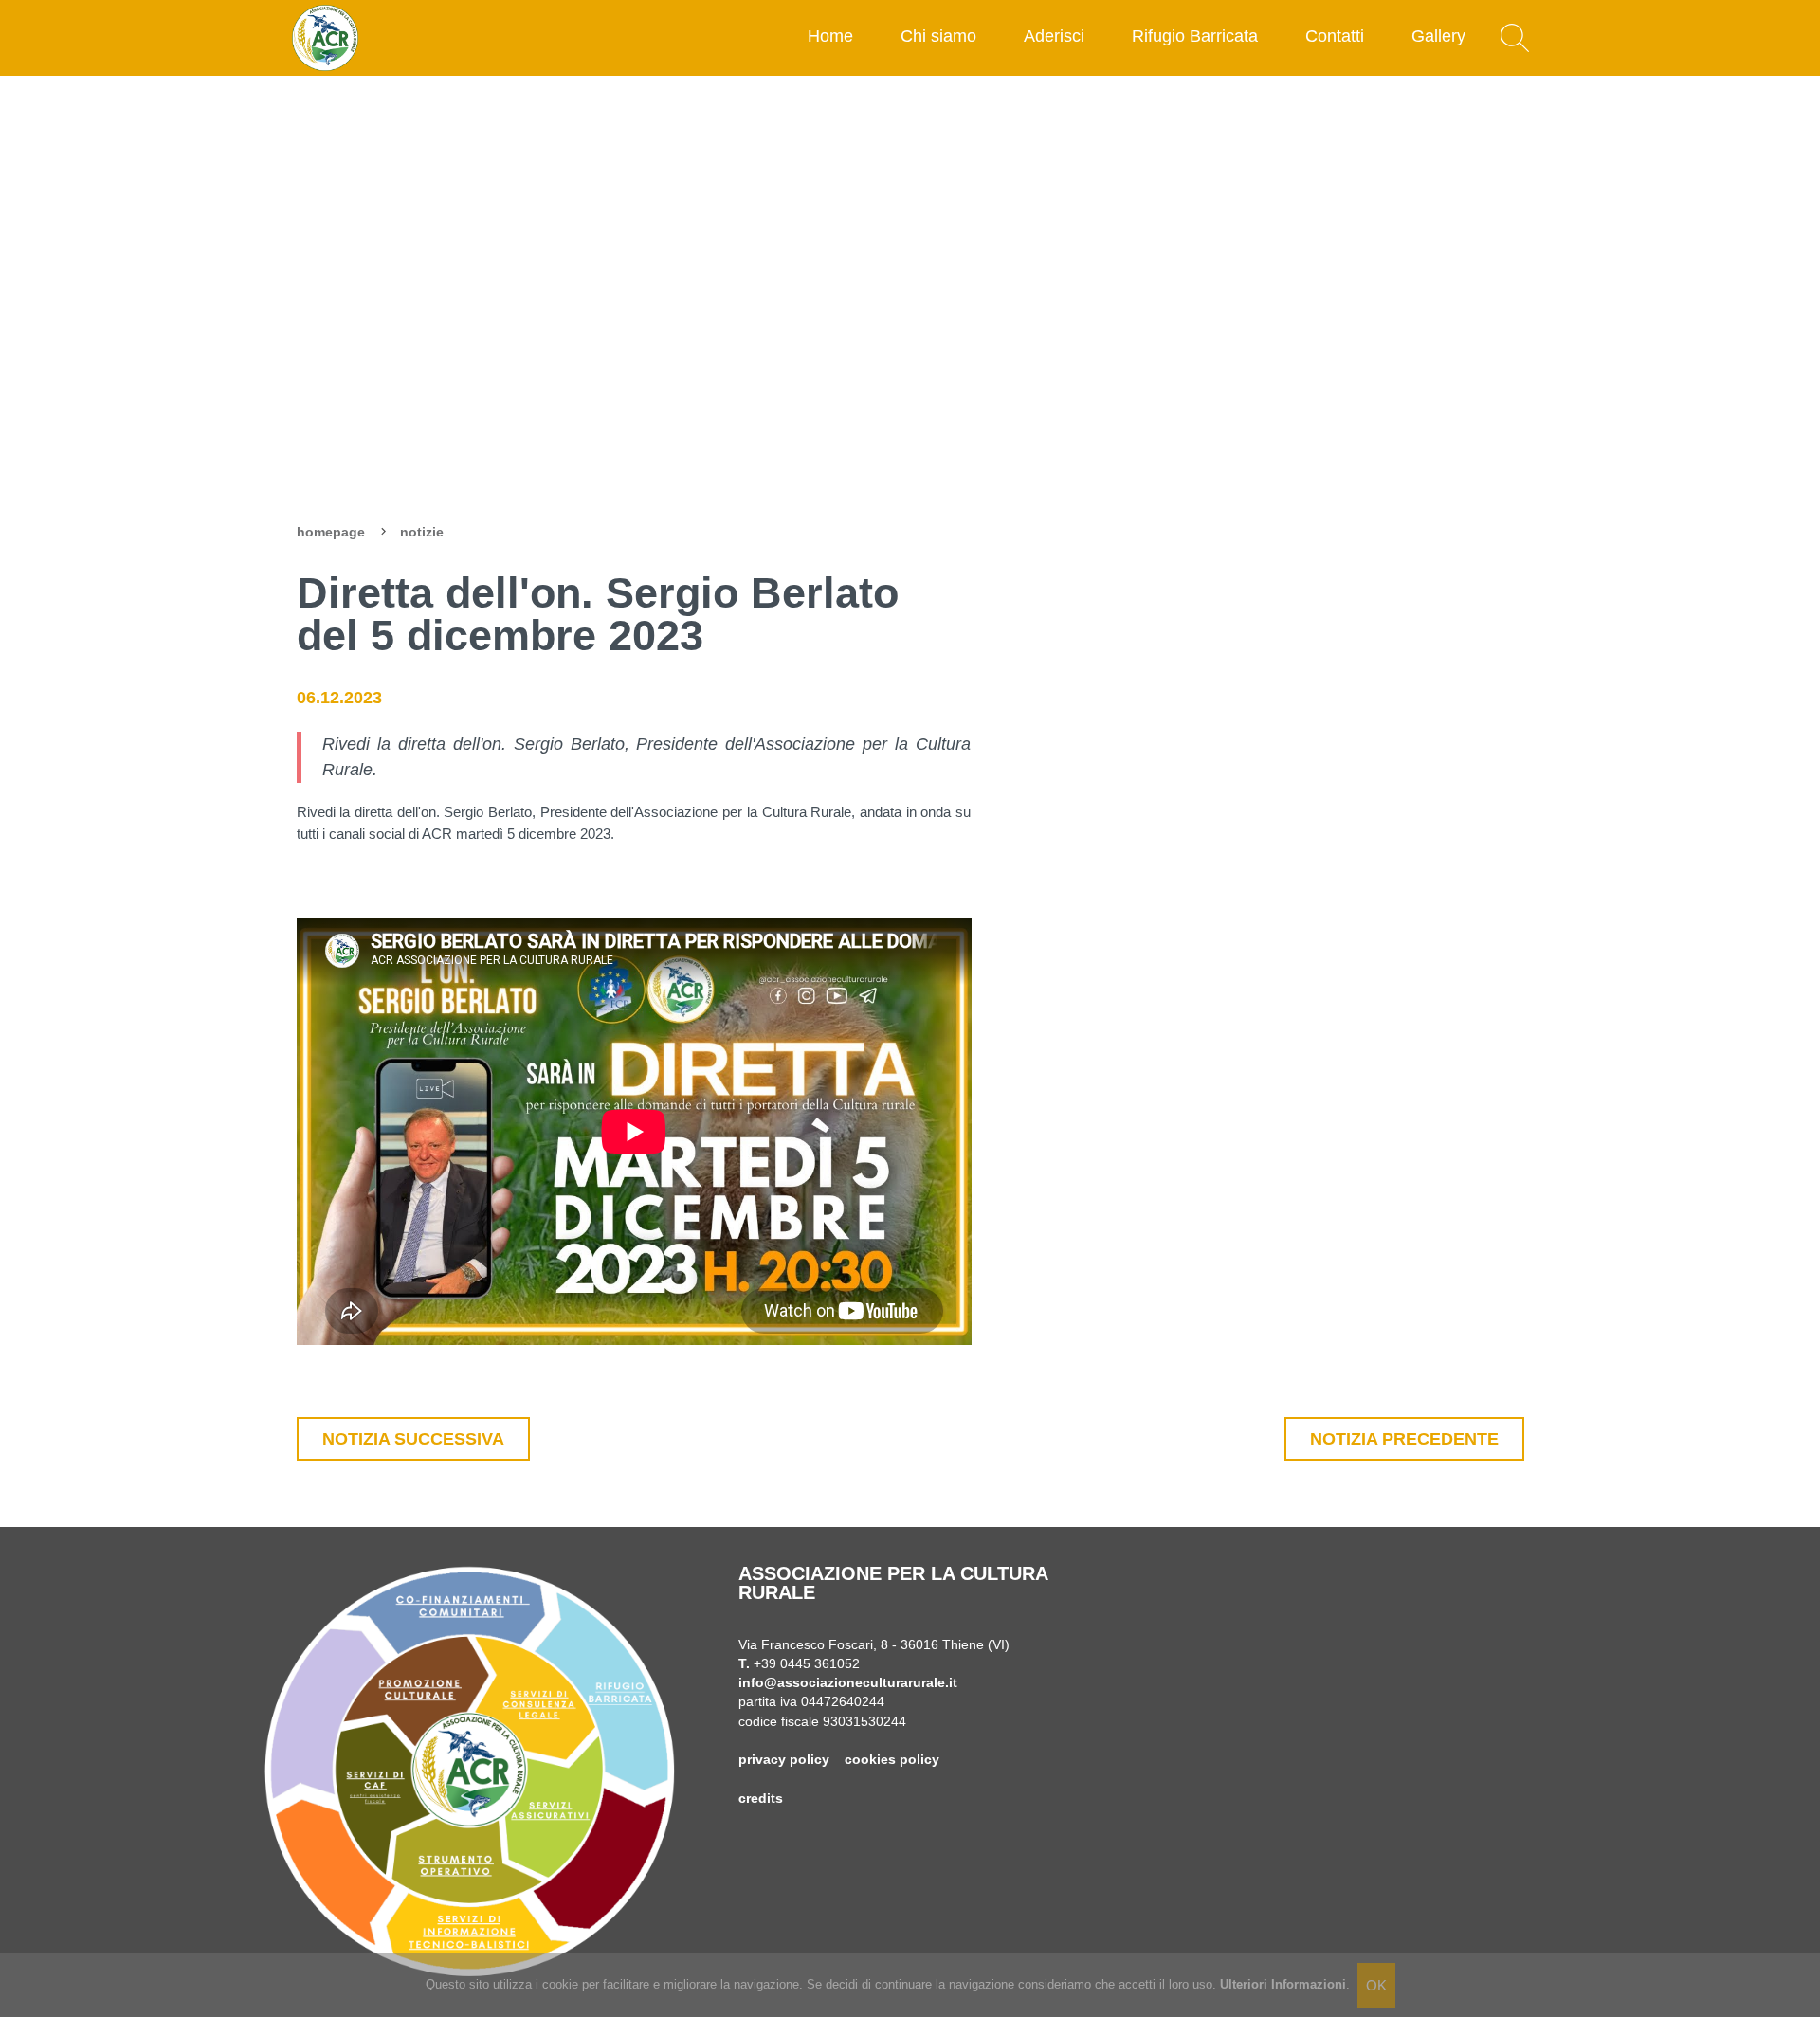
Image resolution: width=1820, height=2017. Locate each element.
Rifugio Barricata (1195, 36)
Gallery (1438, 36)
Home (830, 36)
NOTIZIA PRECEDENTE (1404, 1439)
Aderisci (1054, 36)
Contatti (1335, 36)
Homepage (331, 532)
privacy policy (784, 1760)
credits (761, 1799)
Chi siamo (938, 36)
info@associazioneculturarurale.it (848, 1683)
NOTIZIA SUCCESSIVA (413, 1439)
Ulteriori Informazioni (1283, 1984)
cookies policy (892, 1760)
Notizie (422, 532)
